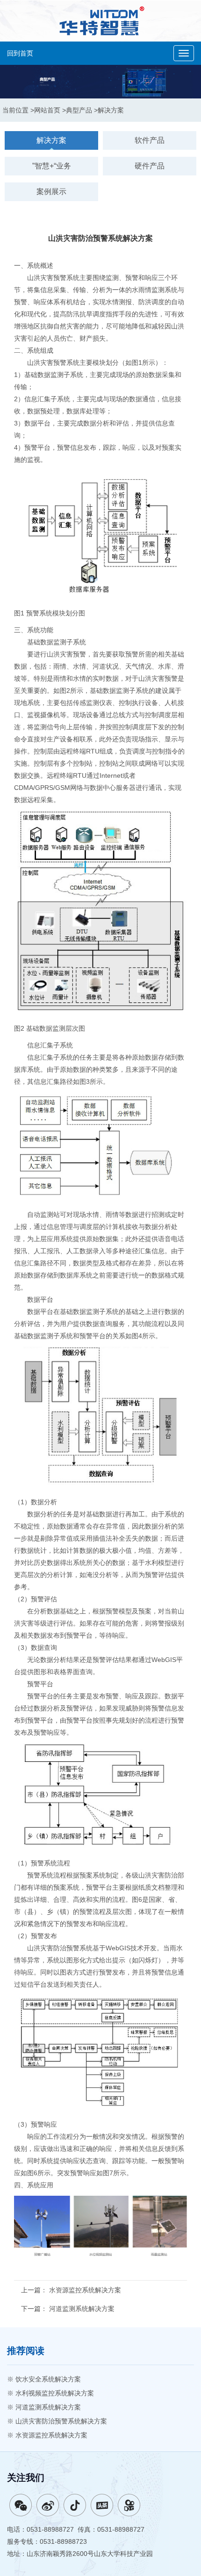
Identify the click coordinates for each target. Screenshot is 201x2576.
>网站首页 (45, 110)
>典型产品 (77, 110)
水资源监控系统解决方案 (85, 2290)
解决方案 (51, 140)
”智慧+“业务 (52, 166)
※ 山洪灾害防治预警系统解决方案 (57, 2421)
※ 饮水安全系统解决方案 (44, 2379)
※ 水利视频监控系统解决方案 (50, 2393)
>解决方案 (109, 110)
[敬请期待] (75, 2505)
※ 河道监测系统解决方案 (44, 2407)
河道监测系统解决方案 (82, 2309)
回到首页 (20, 53)
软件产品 (150, 140)
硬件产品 (150, 166)
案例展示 (51, 192)
